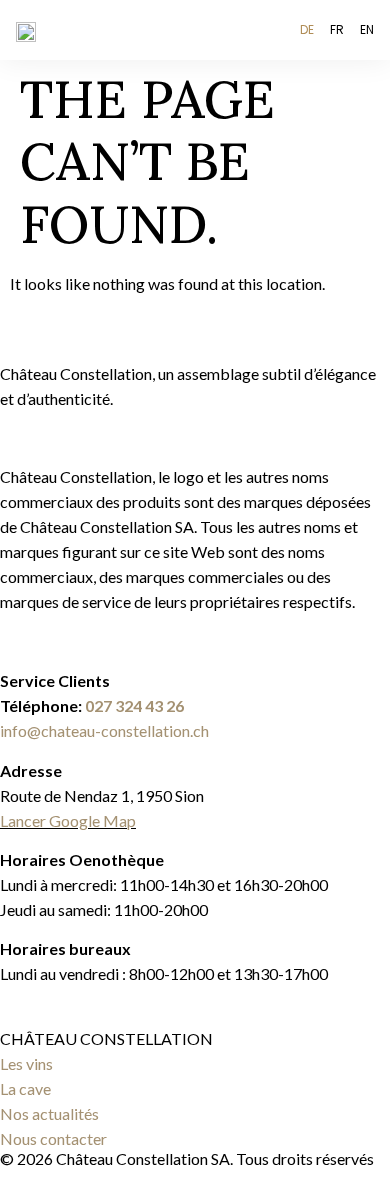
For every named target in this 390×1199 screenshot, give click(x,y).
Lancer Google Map (68, 820)
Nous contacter (53, 1138)
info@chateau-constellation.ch (104, 730)
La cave (25, 1088)
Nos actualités (49, 1113)
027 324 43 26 (134, 705)
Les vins (26, 1063)
